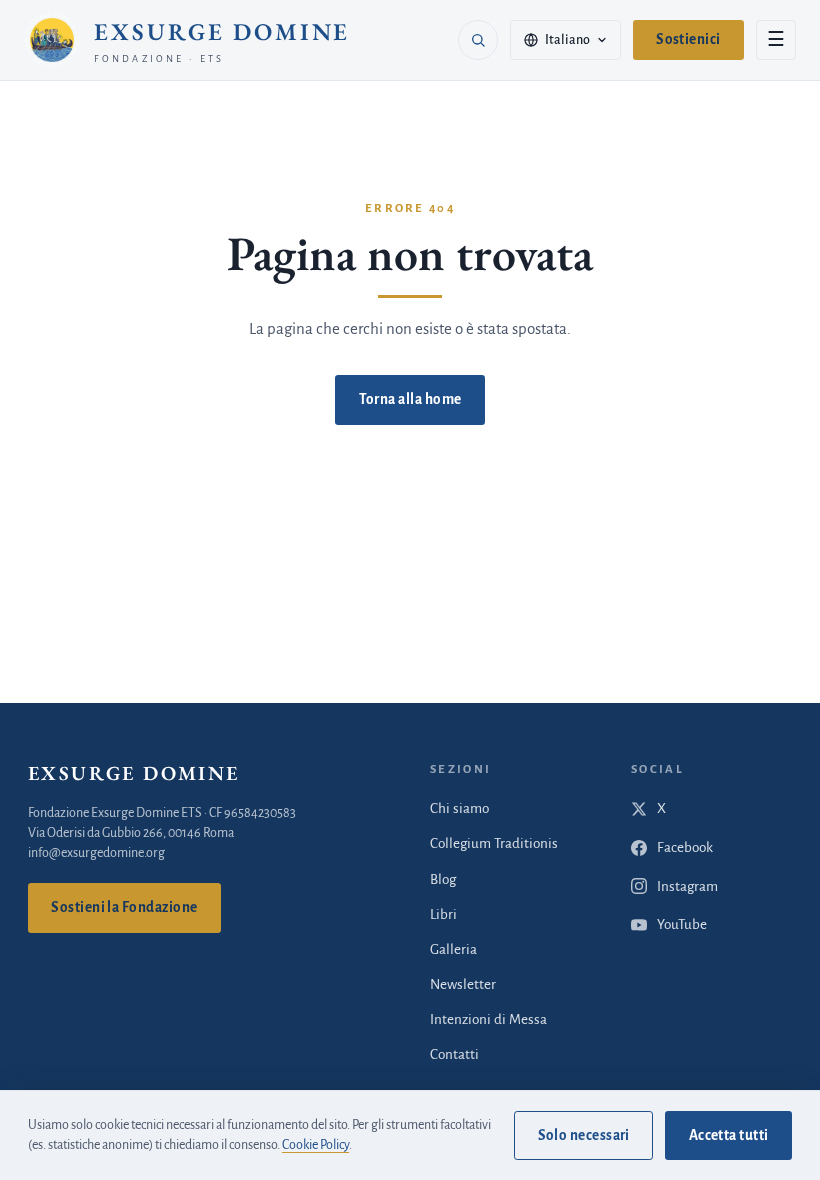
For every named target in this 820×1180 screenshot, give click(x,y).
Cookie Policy (315, 1145)
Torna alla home (410, 399)
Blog (443, 879)
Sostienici (688, 39)
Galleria (453, 949)
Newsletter (463, 984)
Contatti (454, 1054)
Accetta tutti (729, 1135)
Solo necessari (584, 1135)
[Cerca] (478, 40)
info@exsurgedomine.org (96, 853)
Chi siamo (459, 808)
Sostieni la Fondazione (124, 907)
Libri (443, 914)
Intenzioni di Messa (488, 1019)
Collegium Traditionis (494, 843)
